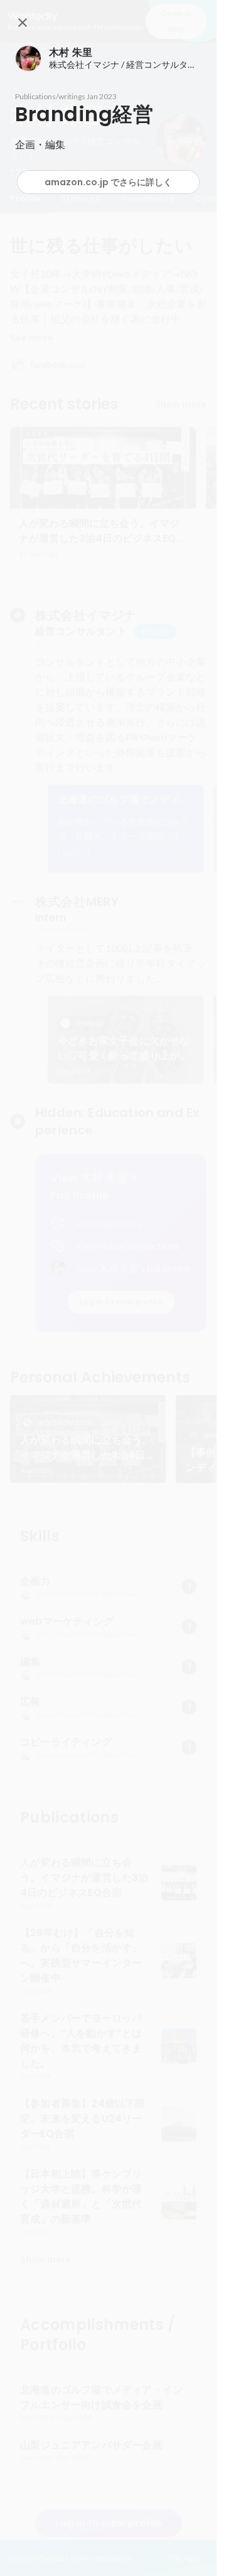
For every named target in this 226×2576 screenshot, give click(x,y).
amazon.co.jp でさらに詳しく (108, 182)
